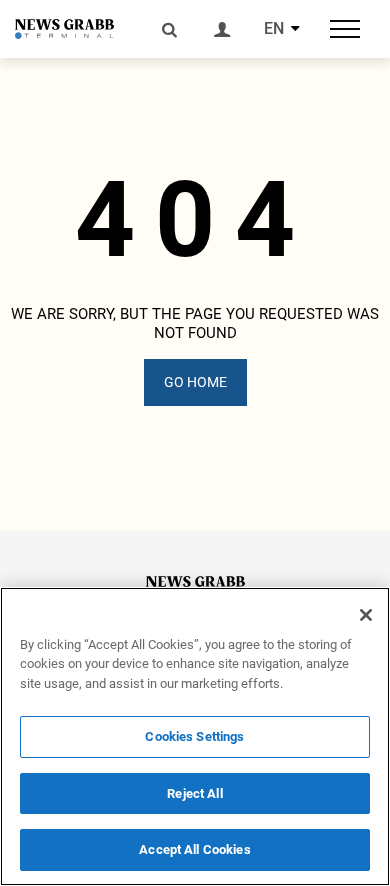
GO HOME (195, 382)
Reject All (194, 793)
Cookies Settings (194, 736)
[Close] (366, 615)
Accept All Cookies (194, 849)
